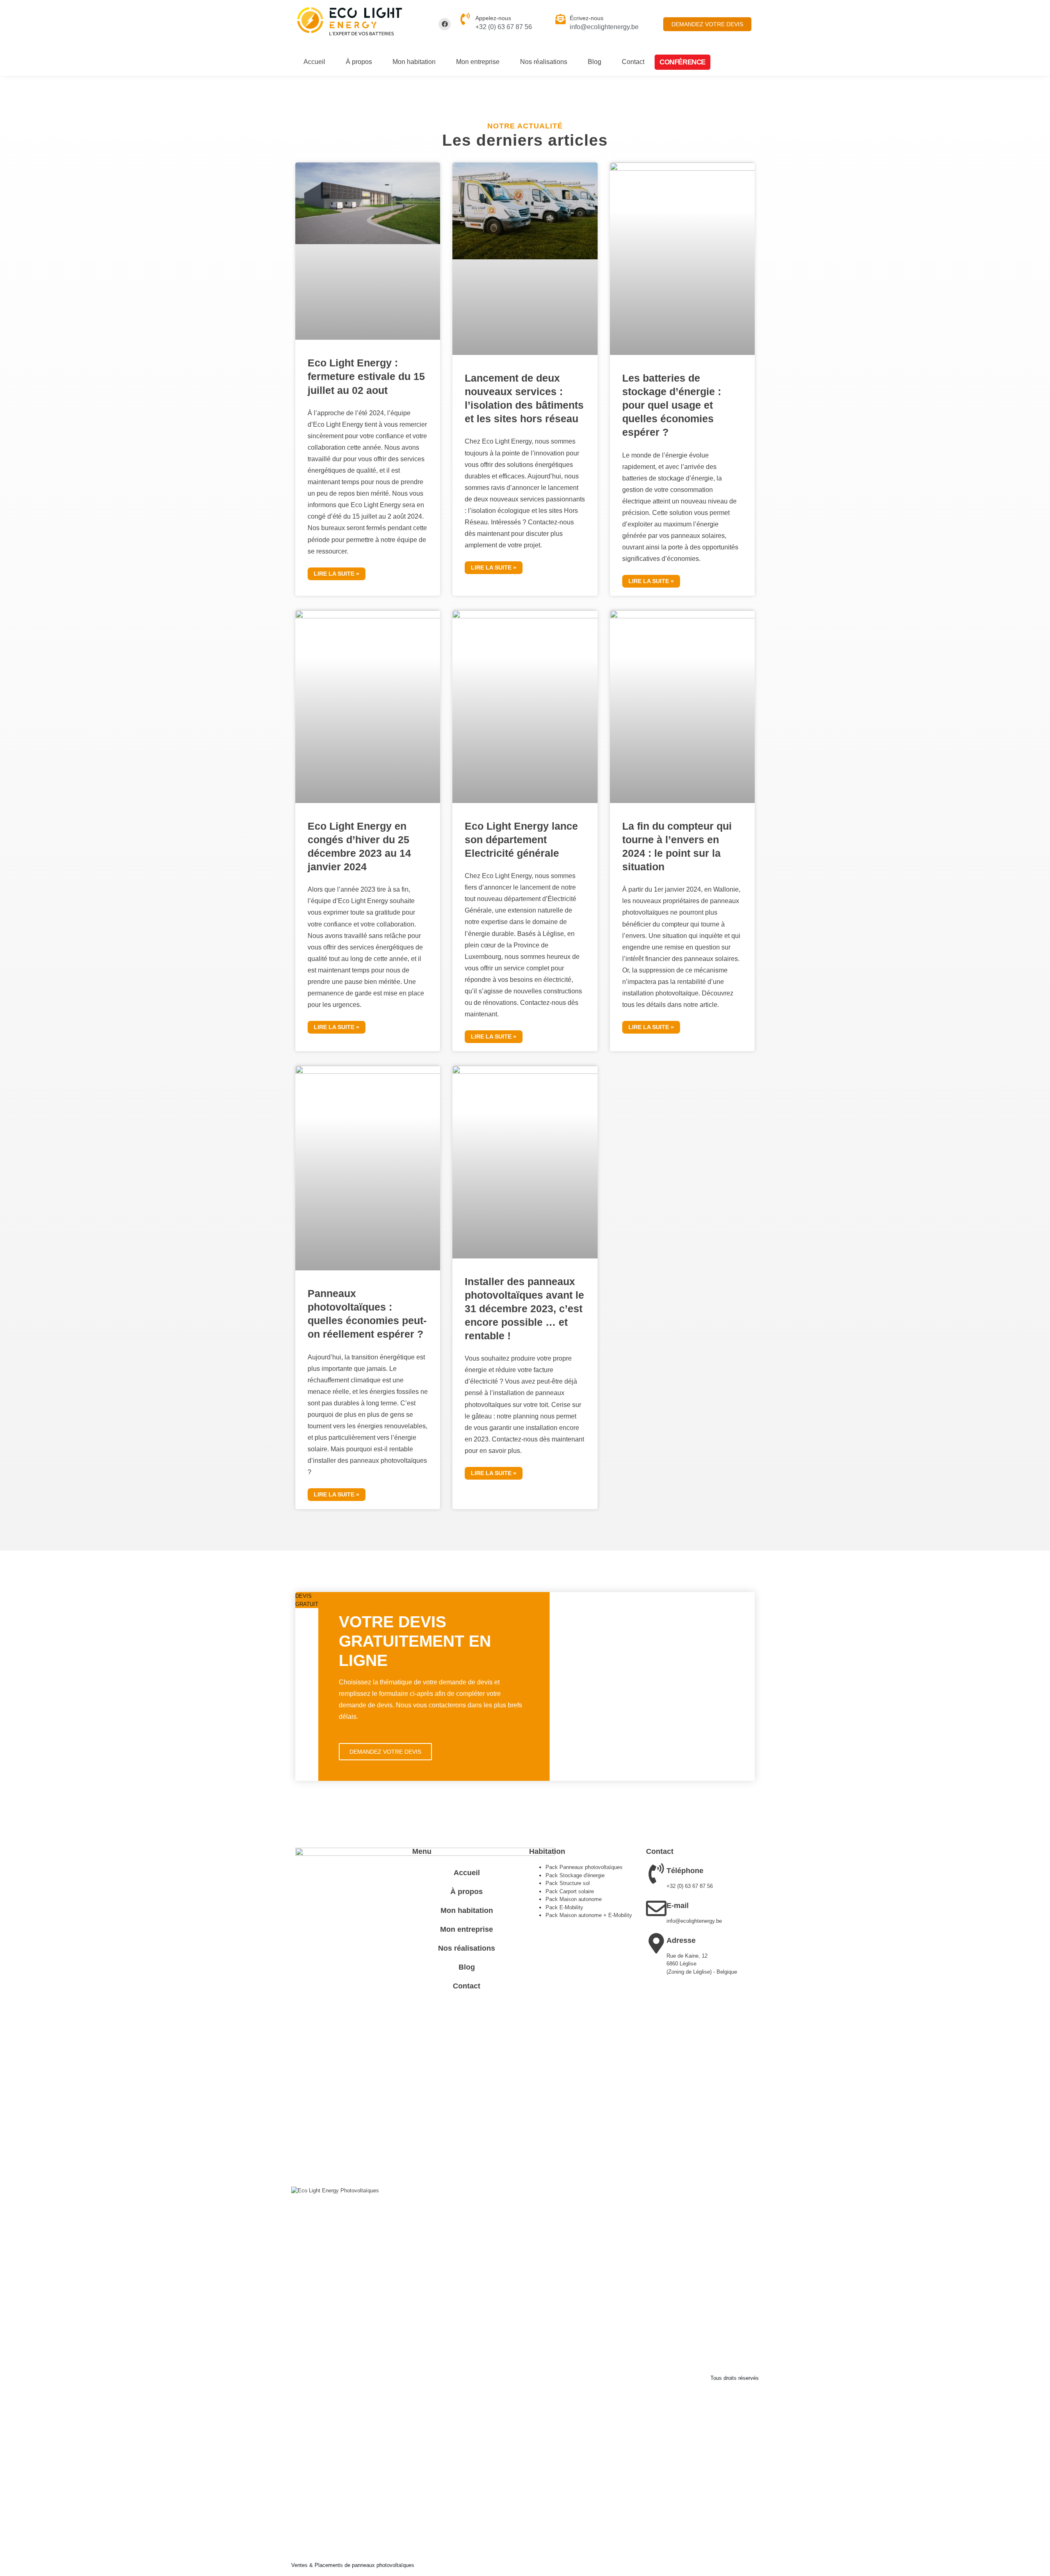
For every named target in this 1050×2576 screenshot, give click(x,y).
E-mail (678, 1906)
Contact (633, 62)
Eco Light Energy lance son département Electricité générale (521, 840)
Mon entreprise (478, 62)
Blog (595, 62)
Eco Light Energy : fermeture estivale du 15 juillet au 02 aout (366, 376)
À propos (359, 62)
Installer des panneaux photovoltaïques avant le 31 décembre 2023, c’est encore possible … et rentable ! (524, 1309)
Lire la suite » (337, 574)
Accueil (314, 62)
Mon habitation (414, 62)
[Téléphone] (656, 1874)
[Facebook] (445, 24)
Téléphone (685, 1871)
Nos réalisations (544, 62)
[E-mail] (656, 1908)
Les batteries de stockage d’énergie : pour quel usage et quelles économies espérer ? (672, 405)
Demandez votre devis (385, 1752)
